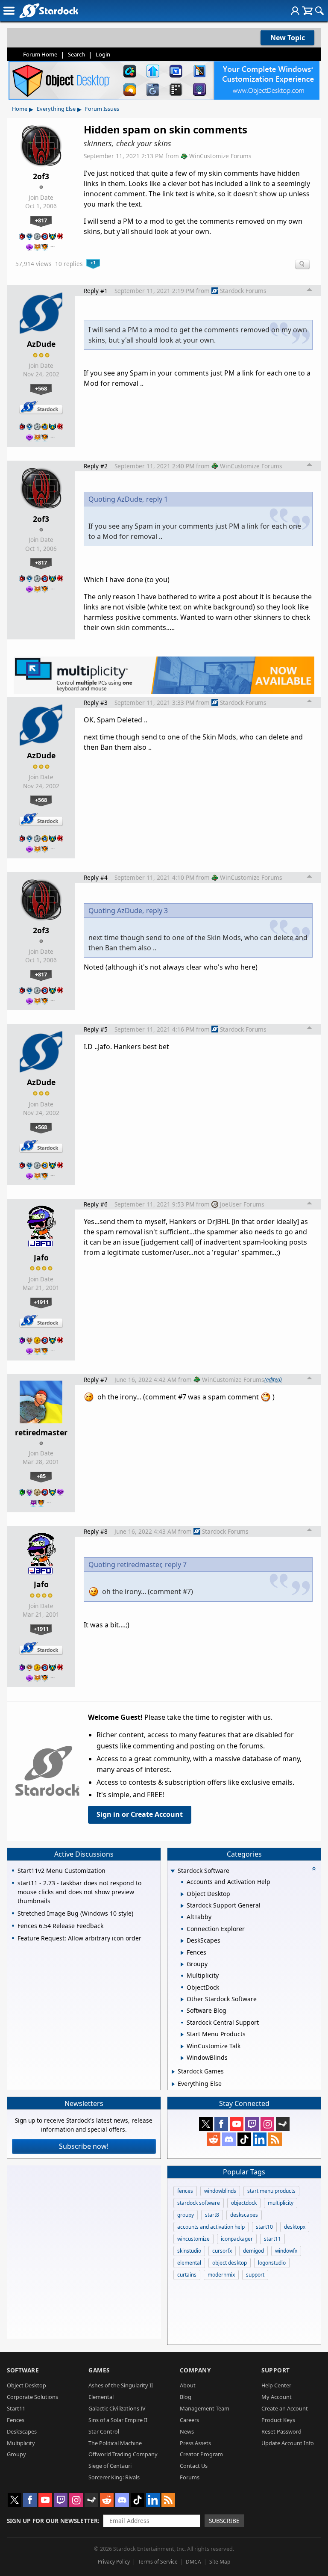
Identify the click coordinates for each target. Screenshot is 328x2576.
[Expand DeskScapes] (182, 1941)
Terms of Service (158, 2562)
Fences (16, 2420)
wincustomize (193, 2239)
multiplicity (281, 2203)
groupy (186, 2215)
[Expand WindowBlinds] (182, 2058)
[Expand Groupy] (182, 1964)
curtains (187, 2275)
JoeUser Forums (242, 1204)
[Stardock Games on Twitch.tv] (252, 2124)
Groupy (16, 2454)
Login (103, 54)
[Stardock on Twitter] (206, 2124)
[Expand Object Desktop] (182, 1894)
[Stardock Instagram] (267, 2124)
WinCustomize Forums (220, 156)
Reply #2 (96, 466)
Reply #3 (96, 702)
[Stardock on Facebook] (221, 2124)
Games (99, 2370)
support (255, 2275)
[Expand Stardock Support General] (182, 1906)
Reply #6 (96, 1204)
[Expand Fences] (182, 1953)
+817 (41, 220)
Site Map (220, 2562)
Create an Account (285, 2408)
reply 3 (157, 911)
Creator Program (201, 2454)
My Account (277, 2397)
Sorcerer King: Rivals (114, 2477)
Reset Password (281, 2431)
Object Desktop (26, 2385)
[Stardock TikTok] (244, 2139)
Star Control (104, 2431)
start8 (212, 2215)
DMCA (193, 2562)
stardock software (199, 2203)
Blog (186, 2397)
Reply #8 (96, 1531)
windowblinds (220, 2191)
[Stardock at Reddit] (214, 2139)
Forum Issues (102, 109)
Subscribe (224, 2521)
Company (195, 2370)
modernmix (221, 2275)
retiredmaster (41, 1432)
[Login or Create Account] (295, 11)
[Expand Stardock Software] (173, 1871)
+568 (41, 388)
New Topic (288, 38)
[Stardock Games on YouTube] (237, 2124)
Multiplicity (21, 2443)
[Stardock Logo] (48, 10)
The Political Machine (115, 2443)
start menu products (271, 2191)
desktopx (295, 2227)
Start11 (16, 2408)
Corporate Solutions (32, 2397)
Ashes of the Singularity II (121, 2385)
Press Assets (195, 2443)
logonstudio (272, 2263)
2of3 (41, 176)
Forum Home (40, 54)
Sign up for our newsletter (52, 2521)
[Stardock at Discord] (229, 2139)
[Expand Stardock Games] (173, 2072)
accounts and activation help (211, 2227)
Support (276, 2370)
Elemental (101, 2397)
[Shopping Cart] (307, 11)
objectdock (244, 2203)
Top (310, 291)
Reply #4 (96, 877)
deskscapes (244, 2215)
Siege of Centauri (110, 2466)
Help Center (276, 2385)
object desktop (230, 2263)
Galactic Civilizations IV (117, 2408)
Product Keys (278, 2420)
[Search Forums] (319, 11)
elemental (189, 2263)
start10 (264, 2227)
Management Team (205, 2408)
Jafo (41, 1257)
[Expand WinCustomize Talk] (182, 2047)
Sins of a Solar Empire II (118, 2420)
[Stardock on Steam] (283, 2124)
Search (76, 54)
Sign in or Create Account (140, 1814)
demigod (253, 2251)
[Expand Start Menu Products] (182, 2035)
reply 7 (176, 1565)
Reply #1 (96, 291)
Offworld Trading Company (123, 2454)
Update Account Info (288, 2443)
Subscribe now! (84, 2146)
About (188, 2385)
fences (185, 2191)
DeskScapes (22, 2431)
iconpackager (237, 2239)
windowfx (286, 2251)
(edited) (273, 1379)
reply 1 (157, 499)
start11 (272, 2239)
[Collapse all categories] (314, 1869)
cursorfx (222, 2251)
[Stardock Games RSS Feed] (275, 2139)
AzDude (41, 344)
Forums (190, 2477)
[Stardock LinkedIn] (260, 2139)
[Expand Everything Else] (173, 2084)
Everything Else (56, 109)
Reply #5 (96, 1029)
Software (23, 2370)
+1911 (41, 1302)
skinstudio (189, 2251)
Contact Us (194, 2466)
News (187, 2431)
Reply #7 (96, 1380)
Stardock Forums (243, 291)
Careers (189, 2420)
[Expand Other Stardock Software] (182, 1999)
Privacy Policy (114, 2562)
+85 (41, 1476)
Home (20, 109)
